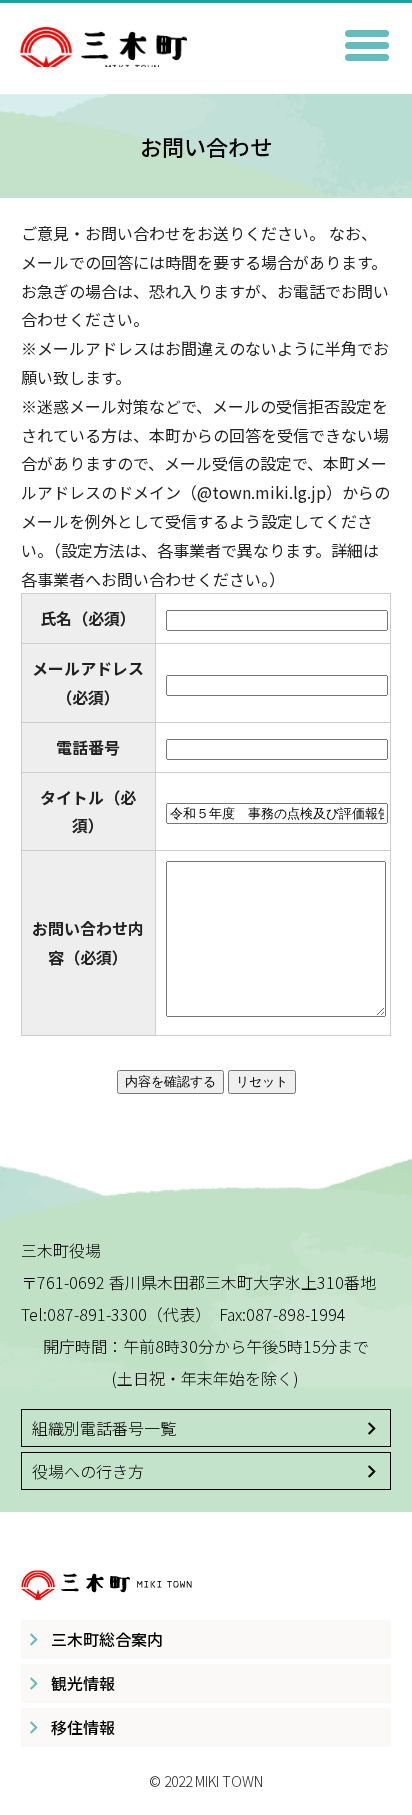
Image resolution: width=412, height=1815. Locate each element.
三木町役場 (206, 37)
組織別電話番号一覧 (104, 1428)
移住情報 (83, 1727)
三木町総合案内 (107, 1639)
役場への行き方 (88, 1471)
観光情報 (83, 1683)
